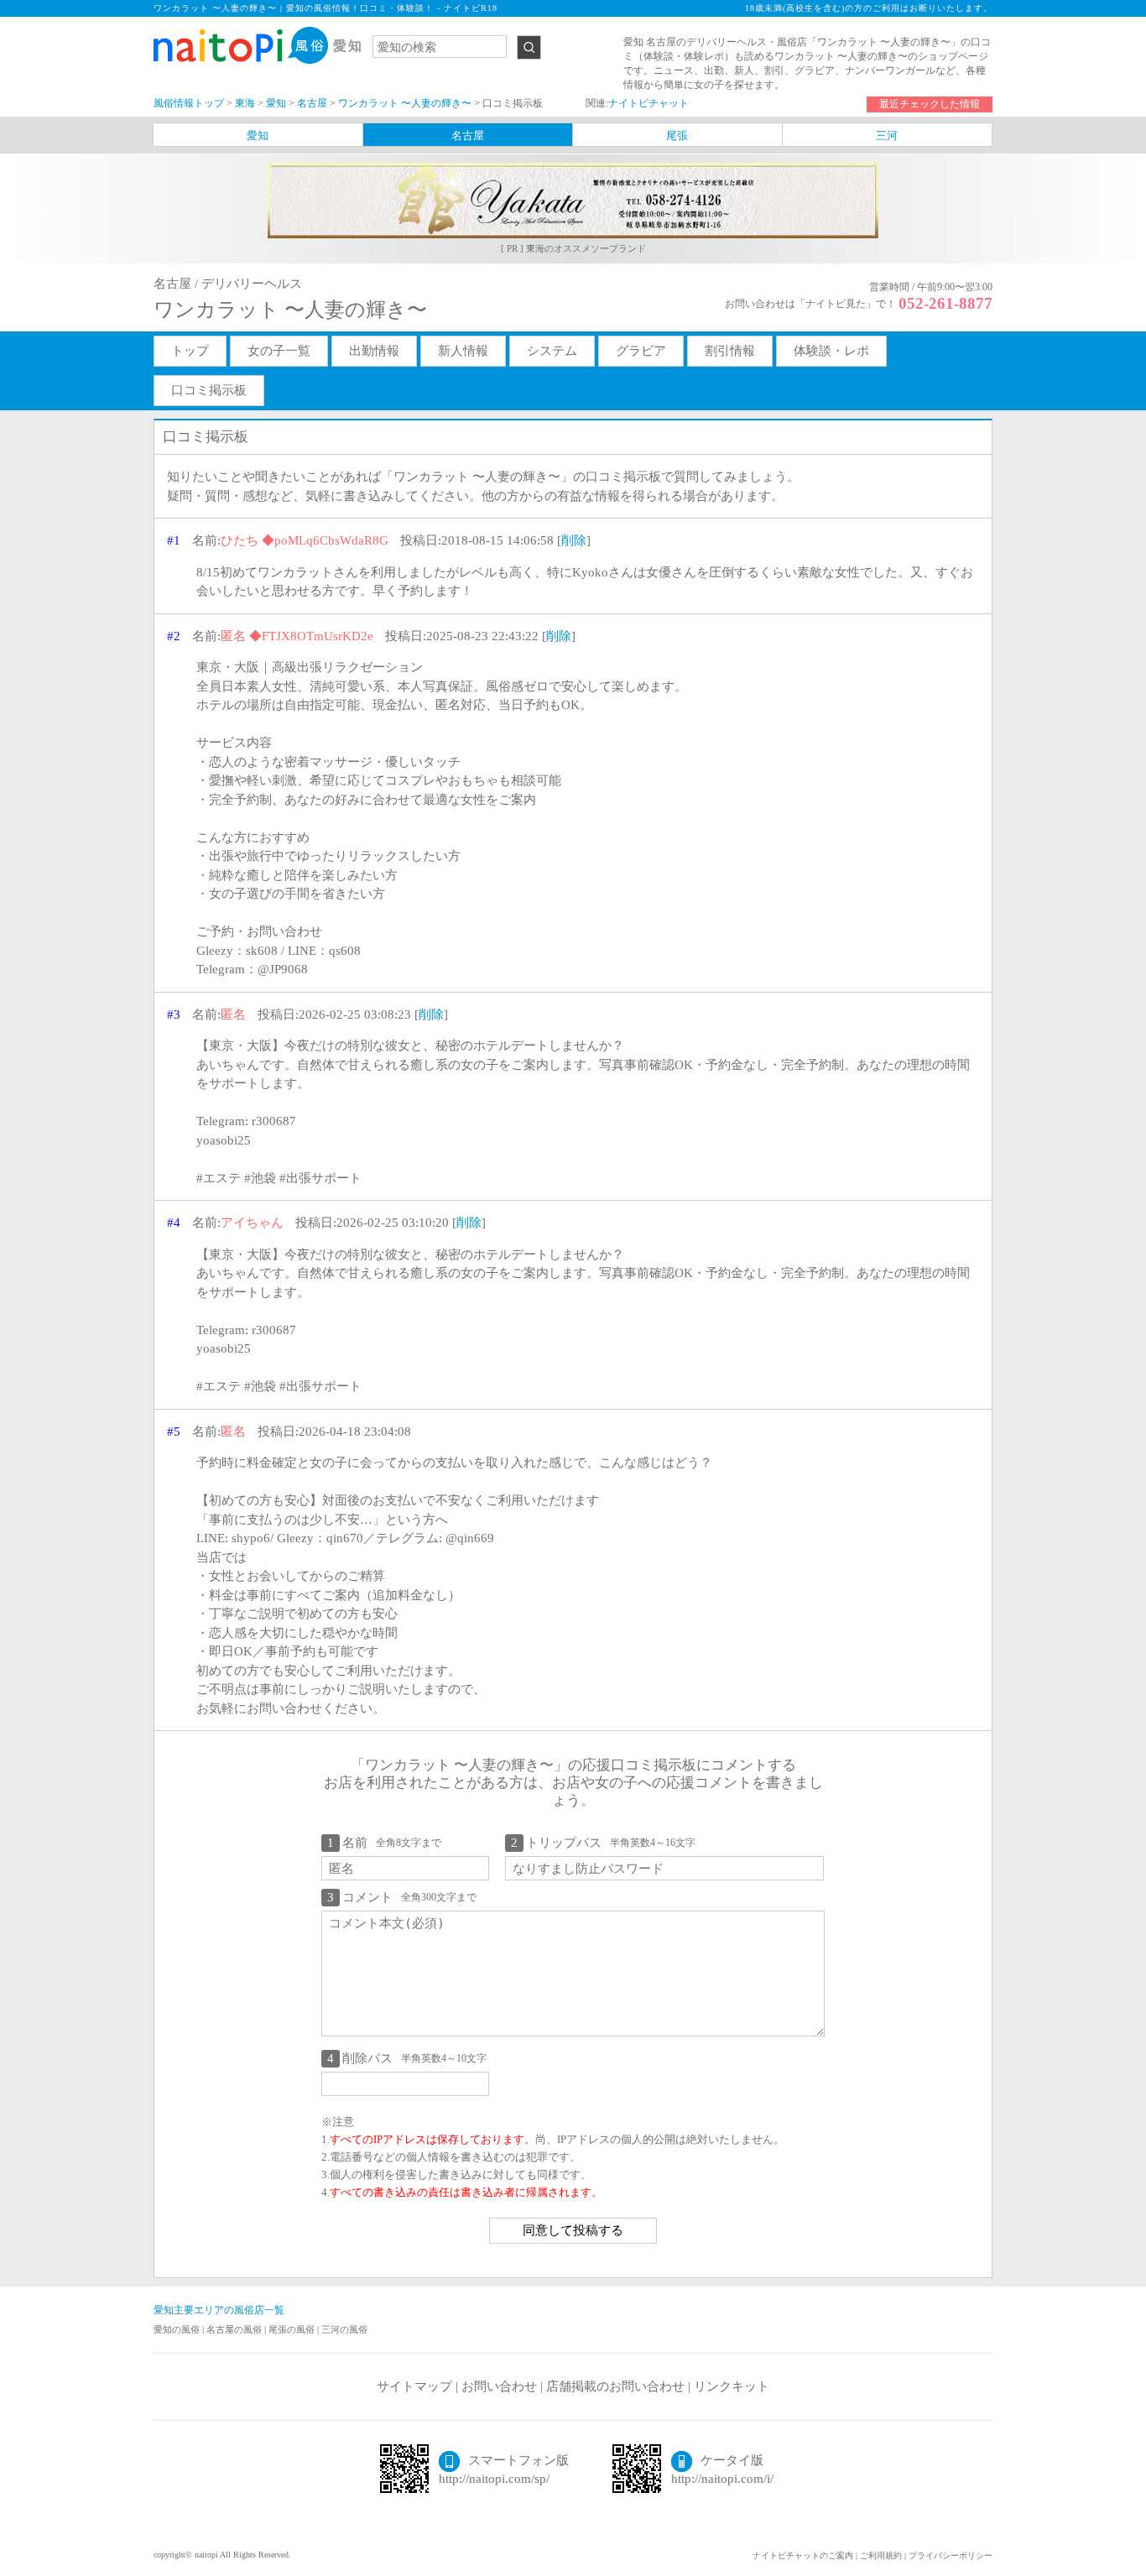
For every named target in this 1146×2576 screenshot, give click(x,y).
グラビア (641, 351)
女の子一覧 (279, 351)
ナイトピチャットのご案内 (803, 2555)
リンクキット (732, 2386)
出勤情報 (374, 351)
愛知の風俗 (178, 2329)
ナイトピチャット (649, 103)
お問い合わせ (499, 2386)
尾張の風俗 (293, 2329)
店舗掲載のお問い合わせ (615, 2386)
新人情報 (463, 351)
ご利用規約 (881, 2555)
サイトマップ (414, 2386)
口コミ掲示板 (209, 390)
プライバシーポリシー (951, 2555)
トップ (190, 351)
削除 (574, 540)
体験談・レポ (831, 351)
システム (552, 351)
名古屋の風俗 (235, 2329)
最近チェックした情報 (930, 104)
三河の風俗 (344, 2329)
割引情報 (730, 351)
